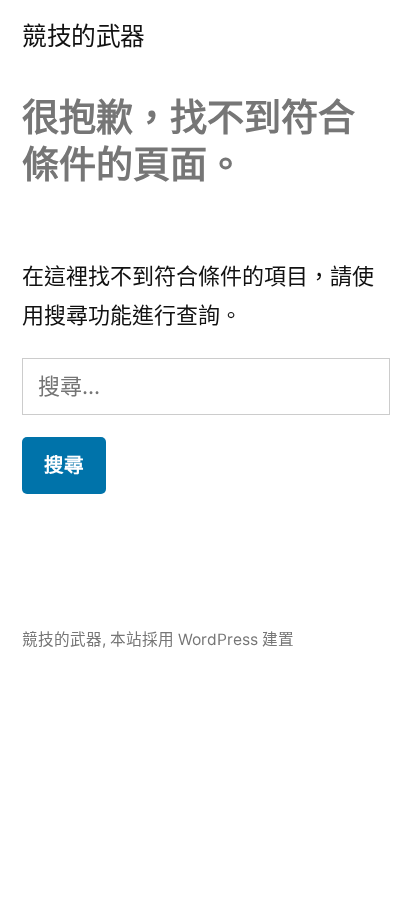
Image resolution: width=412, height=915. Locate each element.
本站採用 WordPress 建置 (202, 639)
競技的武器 (83, 36)
